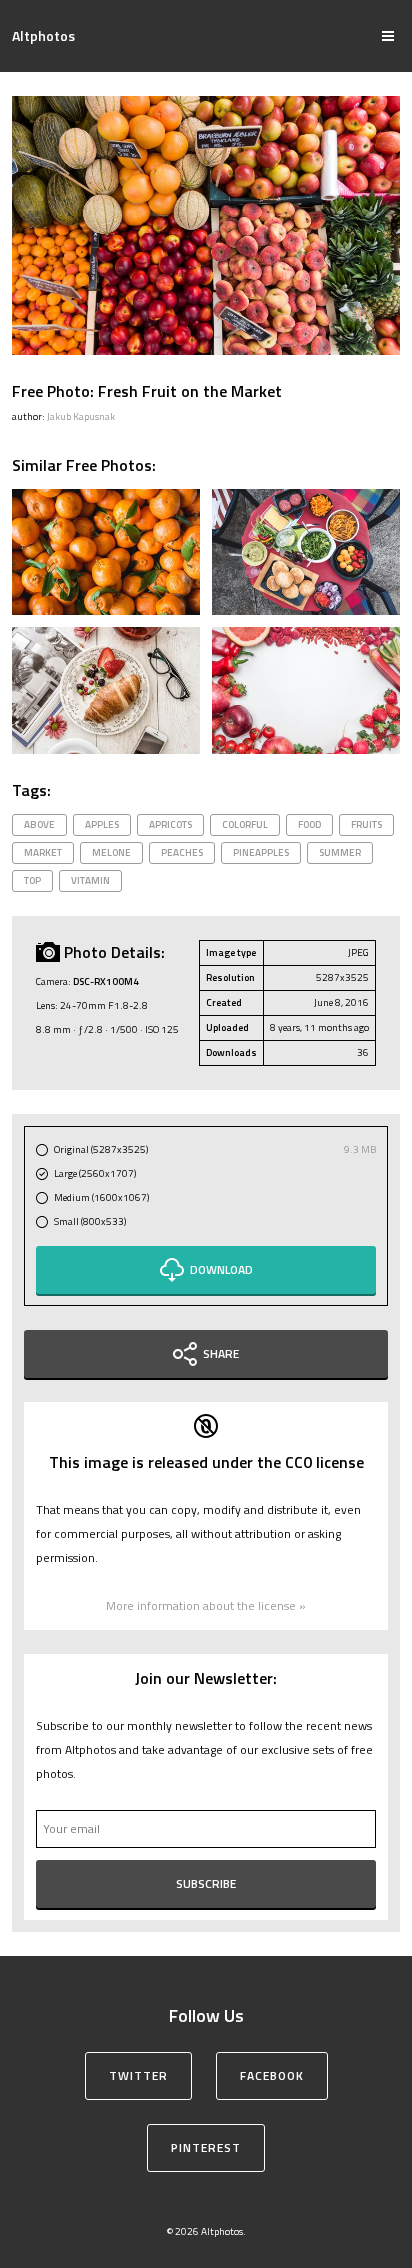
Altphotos (43, 35)
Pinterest (206, 2147)
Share (221, 1353)
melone (111, 852)
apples (102, 824)
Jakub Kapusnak (81, 416)
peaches (182, 852)
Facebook (272, 2075)
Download (221, 1269)
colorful (245, 824)
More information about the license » (206, 1605)
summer (340, 852)
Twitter (138, 2075)
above (39, 824)
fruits (366, 824)
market (43, 852)
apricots (170, 824)
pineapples (261, 852)
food (309, 824)
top (32, 880)
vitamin (90, 880)
